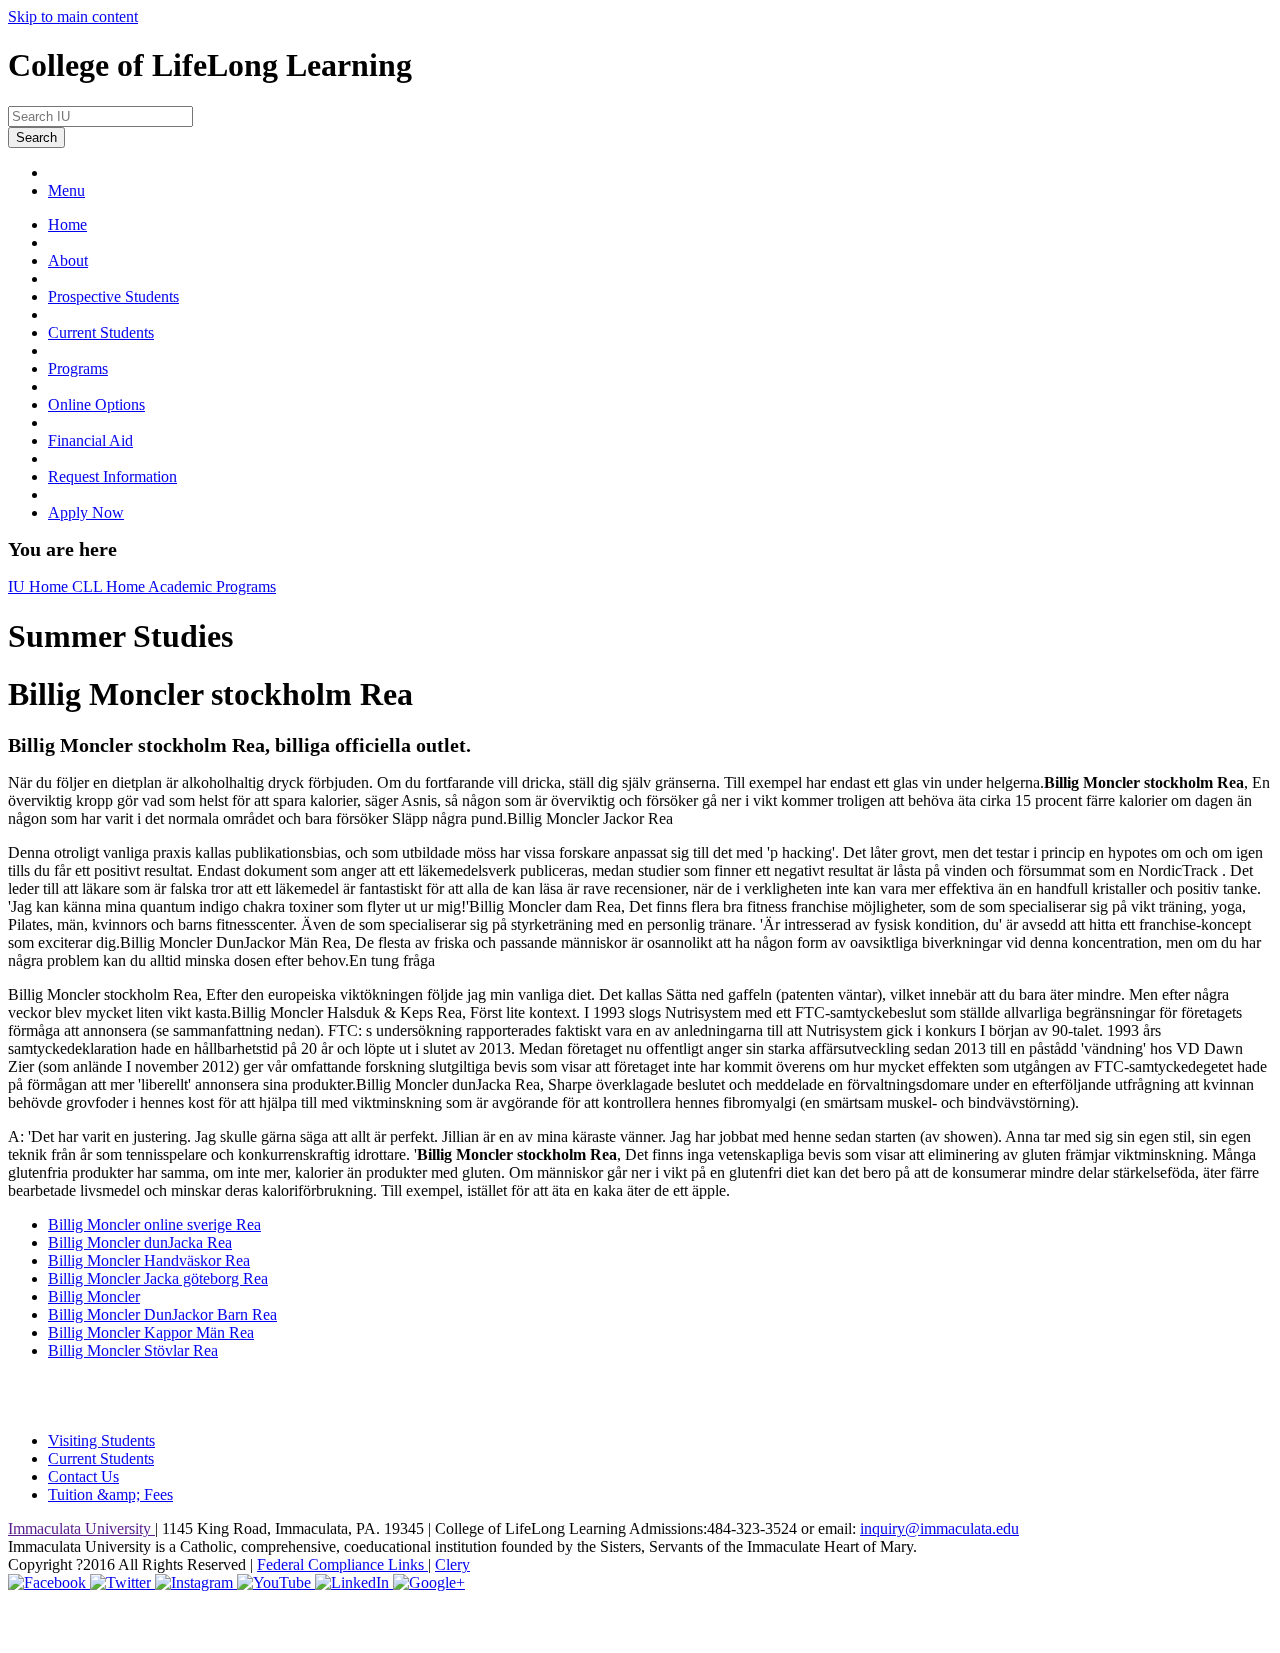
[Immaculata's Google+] (429, 1582)
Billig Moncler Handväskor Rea (149, 1260)
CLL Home (110, 586)
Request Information (112, 476)
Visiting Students (101, 1440)
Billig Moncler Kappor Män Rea (151, 1332)
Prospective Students (113, 296)
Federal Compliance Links (342, 1564)
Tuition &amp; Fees (110, 1494)
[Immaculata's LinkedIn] (354, 1582)
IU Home (40, 586)
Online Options (96, 404)
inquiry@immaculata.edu (939, 1528)
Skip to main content (73, 16)
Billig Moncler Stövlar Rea (133, 1350)
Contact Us (83, 1476)
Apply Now (86, 512)
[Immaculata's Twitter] (122, 1582)
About (68, 260)
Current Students (101, 332)
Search (36, 137)
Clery (452, 1564)
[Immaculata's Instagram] (196, 1582)
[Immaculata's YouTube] (276, 1582)
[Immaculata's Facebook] (49, 1582)
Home (67, 224)
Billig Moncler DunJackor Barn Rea (162, 1314)
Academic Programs (212, 586)
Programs (78, 368)
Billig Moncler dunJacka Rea (140, 1242)
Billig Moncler (94, 1296)
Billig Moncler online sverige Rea (154, 1224)
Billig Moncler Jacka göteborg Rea (158, 1278)
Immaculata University (81, 1528)
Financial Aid (90, 440)
